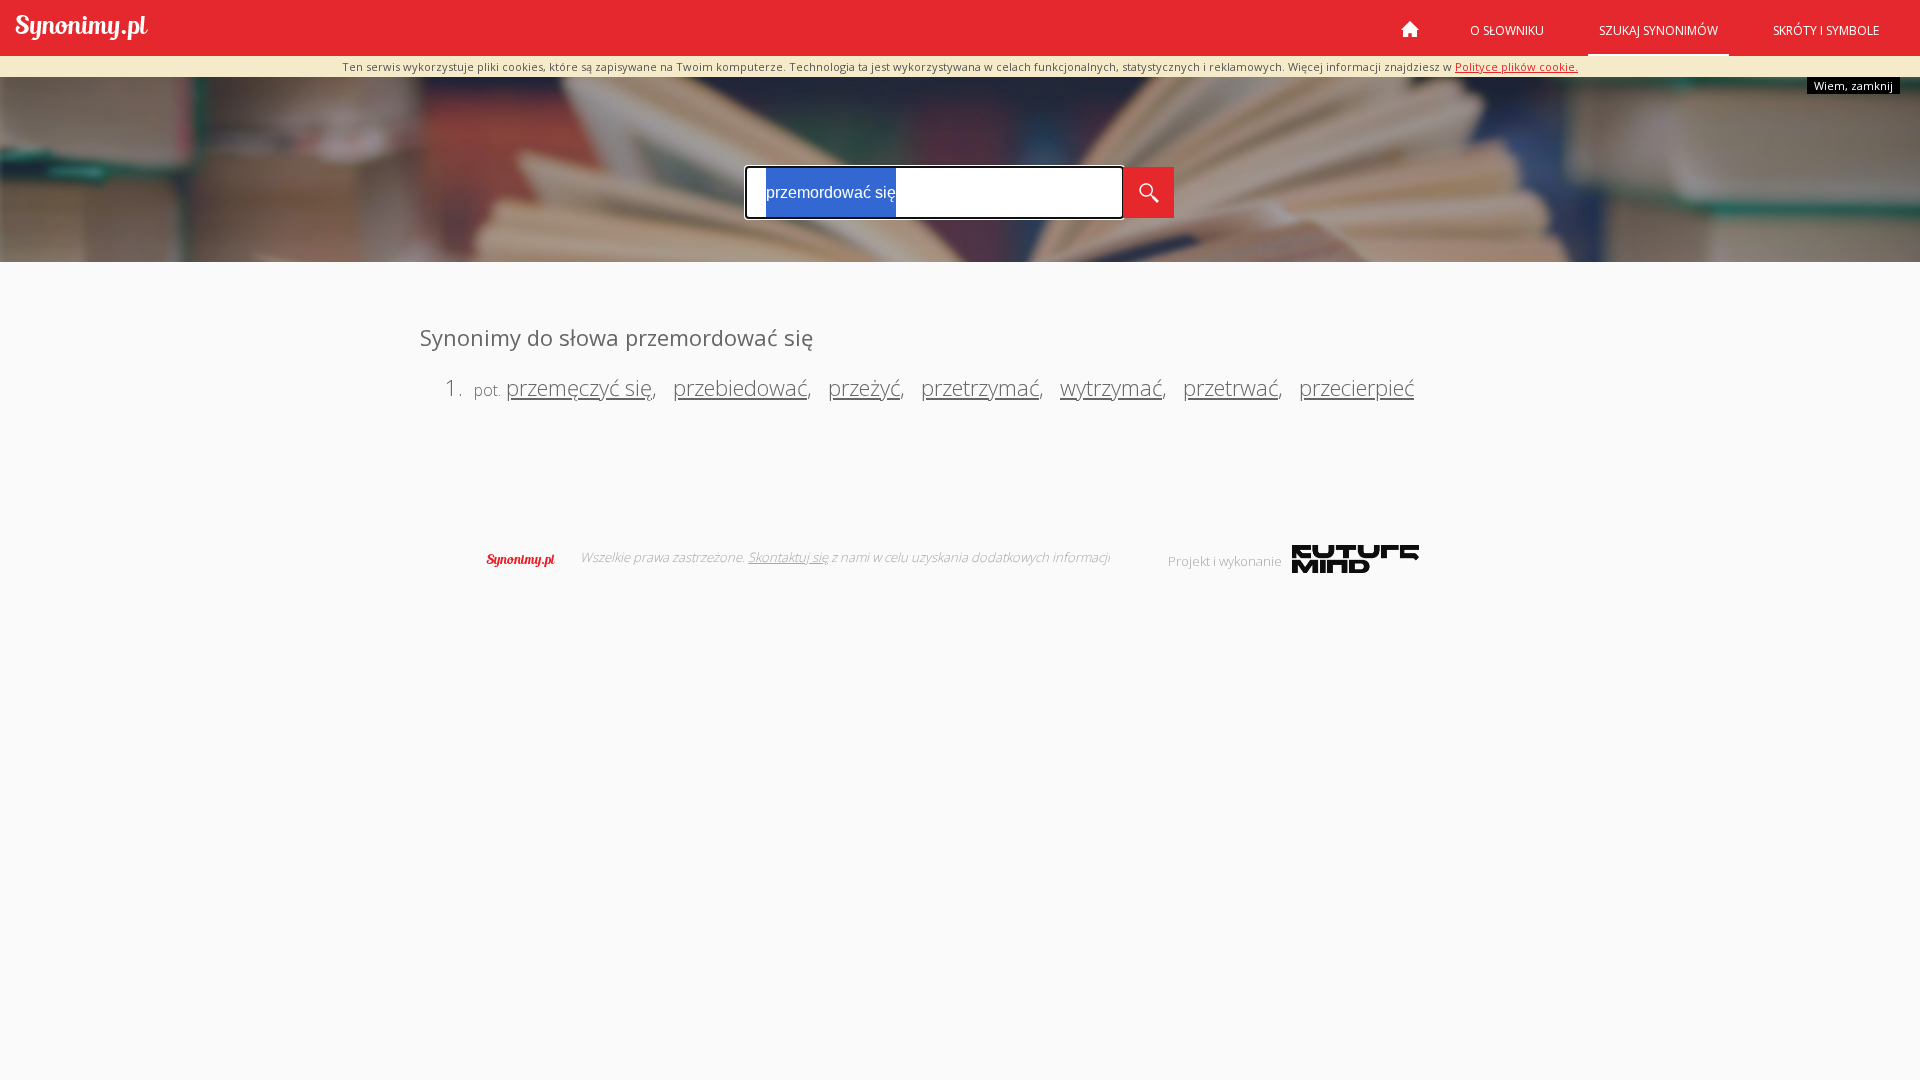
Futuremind (1355, 559)
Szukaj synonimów (1658, 30)
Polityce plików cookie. (1516, 66)
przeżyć (864, 387)
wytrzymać (1111, 387)
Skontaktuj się (788, 557)
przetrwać (1230, 387)
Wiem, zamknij (1853, 85)
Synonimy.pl (81, 28)
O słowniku (1507, 30)
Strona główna (1410, 37)
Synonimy (527, 560)
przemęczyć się (579, 387)
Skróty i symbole (1826, 30)
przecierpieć (1356, 387)
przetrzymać (980, 387)
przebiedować (740, 387)
